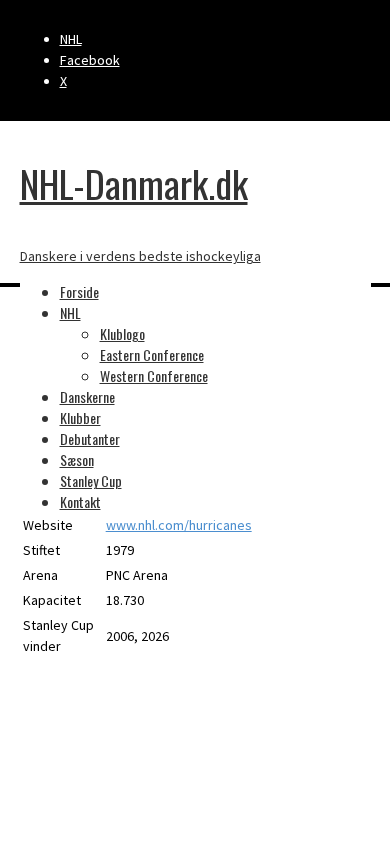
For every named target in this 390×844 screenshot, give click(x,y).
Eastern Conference (152, 354)
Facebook (90, 60)
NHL (71, 39)
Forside (79, 291)
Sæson (77, 459)
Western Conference (154, 375)
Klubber (80, 417)
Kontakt (80, 501)
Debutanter (90, 438)
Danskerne (87, 396)
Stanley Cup (91, 480)
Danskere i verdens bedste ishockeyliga (140, 256)
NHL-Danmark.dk (134, 183)
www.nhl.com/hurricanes (179, 525)
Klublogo (122, 333)
